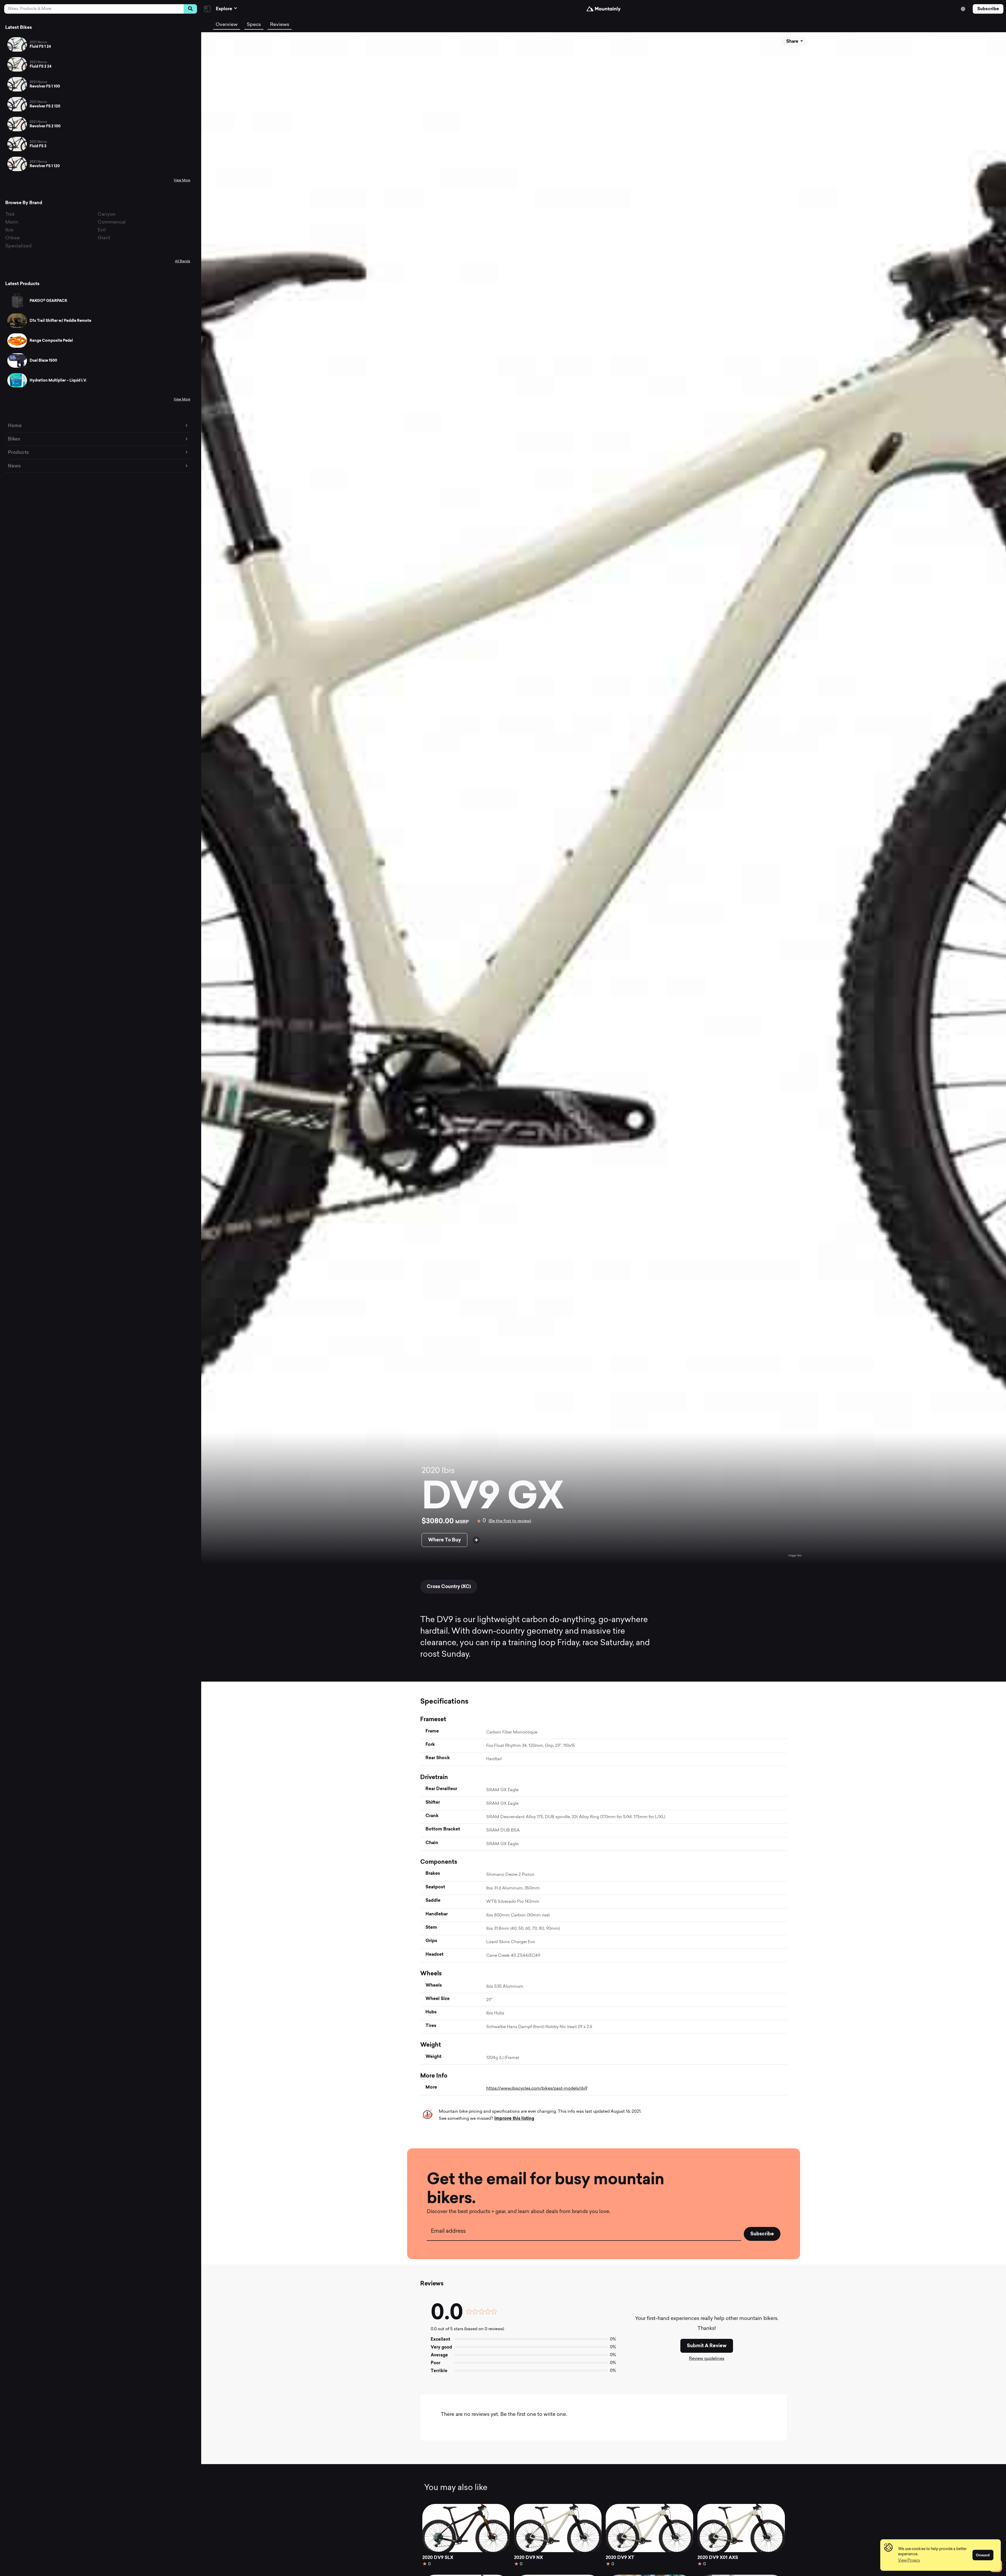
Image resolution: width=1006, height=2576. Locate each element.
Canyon (107, 214)
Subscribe (988, 9)
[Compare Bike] (476, 1540)
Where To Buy (444, 1540)
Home (15, 425)
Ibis (9, 230)
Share (793, 41)
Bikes (14, 439)
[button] (909, 2561)
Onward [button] (983, 2555)
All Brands (183, 262)
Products (18, 452)
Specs (254, 25)
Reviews (280, 25)
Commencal (112, 222)
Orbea (12, 238)
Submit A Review (707, 2346)
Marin (12, 222)
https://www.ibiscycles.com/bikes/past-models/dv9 (537, 2089)
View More (182, 181)
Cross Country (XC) (449, 1586)
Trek (10, 214)
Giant (104, 238)
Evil (102, 230)
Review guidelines (707, 2359)
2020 (431, 1471)
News (14, 466)
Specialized (18, 246)
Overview (227, 25)
